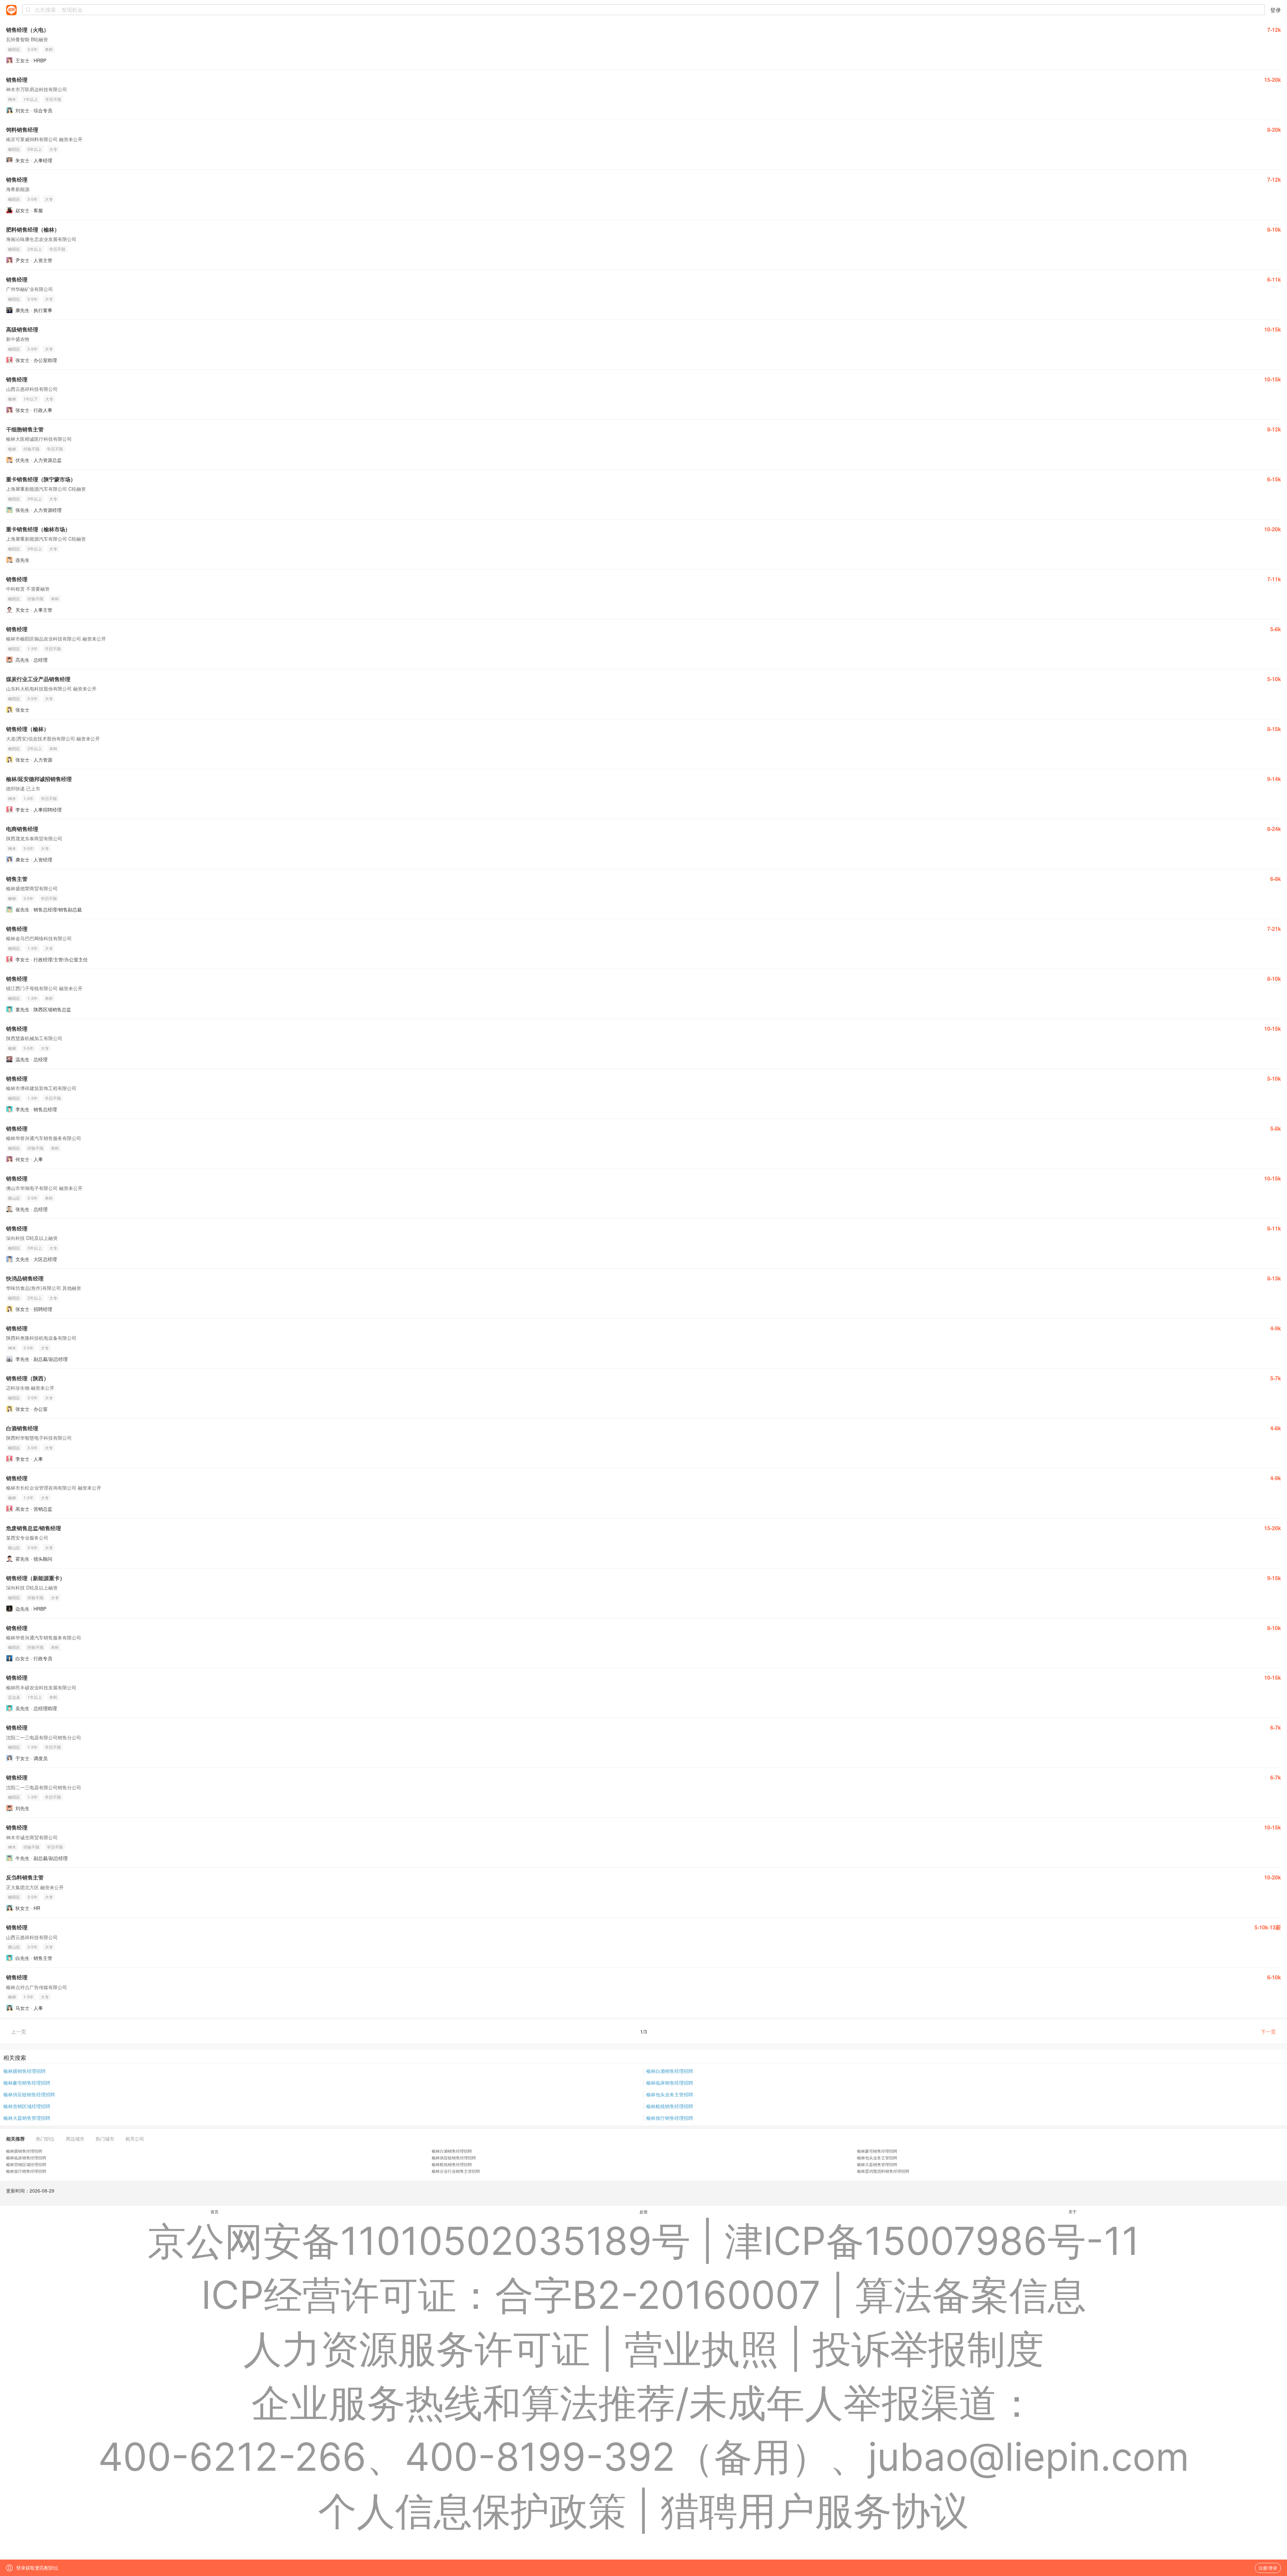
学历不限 (53, 99)
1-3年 (33, 648)
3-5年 (33, 49)
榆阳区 (14, 49)
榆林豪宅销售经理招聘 (27, 2083)
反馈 (643, 2211)
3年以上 (35, 499)
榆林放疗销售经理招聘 (670, 2118)
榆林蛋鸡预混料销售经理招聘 (883, 2171)
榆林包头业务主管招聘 (670, 2094)
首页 (214, 2211)
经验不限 (32, 449)
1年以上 (31, 99)
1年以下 (31, 399)
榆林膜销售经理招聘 (24, 2071)
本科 (49, 49)
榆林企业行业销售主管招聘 (456, 2171)
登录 (1276, 10)
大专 (53, 149)
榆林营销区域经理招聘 (27, 2106)
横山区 (14, 1198)
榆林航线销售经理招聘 (670, 2106)
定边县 (14, 1697)
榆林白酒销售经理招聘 (670, 2071)
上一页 (19, 2031)
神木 (12, 99)
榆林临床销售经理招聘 (670, 2083)
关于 (1072, 2211)
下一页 (1268, 2031)
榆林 (12, 399)
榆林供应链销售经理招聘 (29, 2094)
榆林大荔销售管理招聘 (27, 2118)
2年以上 (35, 249)
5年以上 (35, 149)
